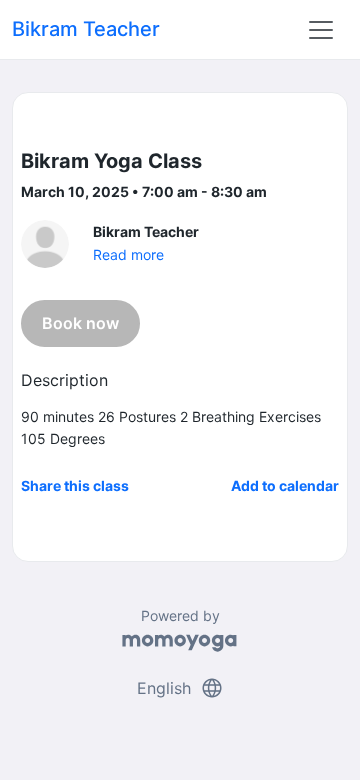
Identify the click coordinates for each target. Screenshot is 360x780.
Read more (128, 254)
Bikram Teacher (86, 29)
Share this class (75, 485)
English (180, 688)
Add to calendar (285, 485)
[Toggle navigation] (321, 30)
